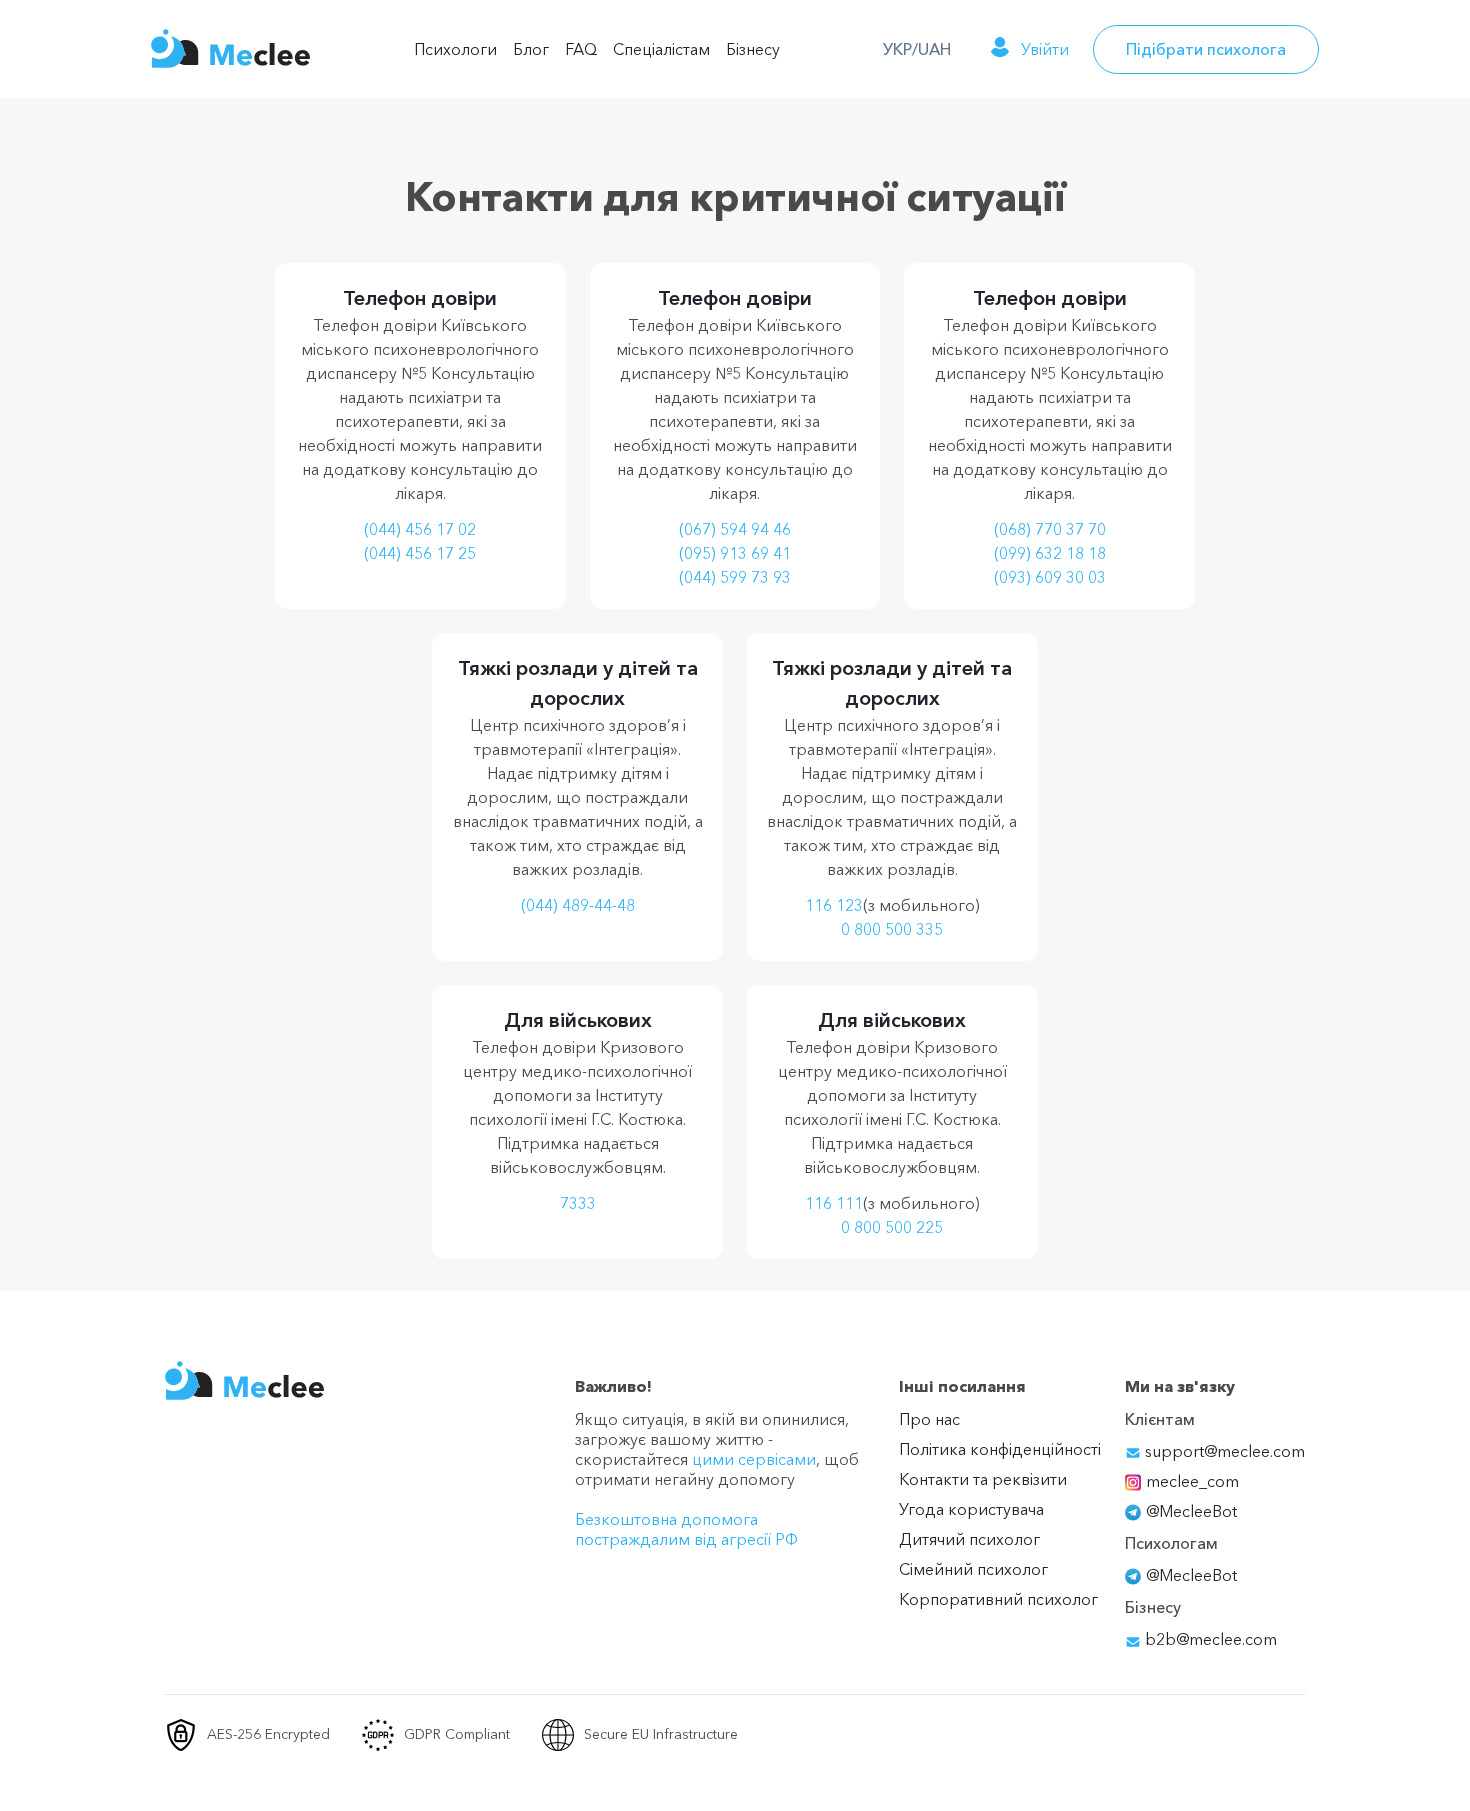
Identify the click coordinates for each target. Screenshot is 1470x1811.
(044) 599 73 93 (735, 577)
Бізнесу (753, 49)
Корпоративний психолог (998, 1599)
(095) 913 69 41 (735, 553)
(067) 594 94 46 (735, 529)
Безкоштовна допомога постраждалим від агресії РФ (686, 1529)
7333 (578, 1203)
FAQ (581, 49)
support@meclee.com (1223, 1451)
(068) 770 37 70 (1050, 529)
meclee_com (1192, 1481)
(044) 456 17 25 (420, 553)
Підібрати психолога (1206, 49)
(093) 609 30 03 (1050, 577)
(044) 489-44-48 (578, 905)
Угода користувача (971, 1509)
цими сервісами (754, 1459)
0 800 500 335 (892, 929)
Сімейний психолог (973, 1569)
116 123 (834, 905)
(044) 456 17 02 (420, 529)
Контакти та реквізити (983, 1479)
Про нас (929, 1419)
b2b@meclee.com (1209, 1639)
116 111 (834, 1203)
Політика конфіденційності (1000, 1449)
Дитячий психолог (969, 1539)
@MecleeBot (1191, 1511)
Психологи (455, 49)
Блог (531, 49)
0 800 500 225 (892, 1227)
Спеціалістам (661, 49)
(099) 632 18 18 (1050, 553)
